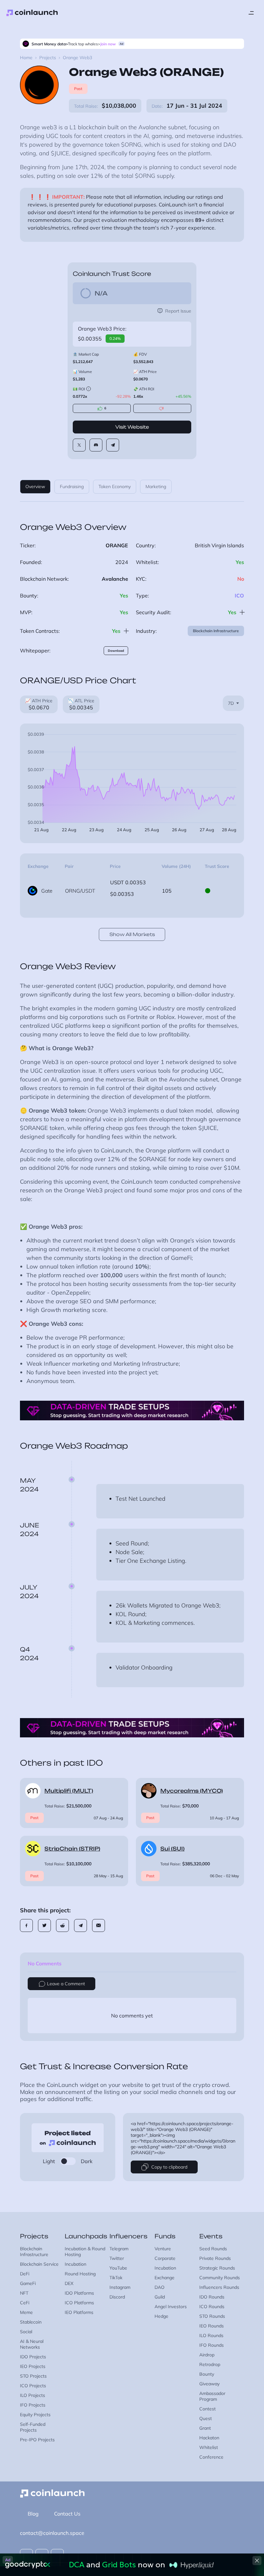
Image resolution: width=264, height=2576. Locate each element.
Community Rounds (220, 2278)
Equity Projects (35, 2415)
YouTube (118, 2268)
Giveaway (209, 2384)
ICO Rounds (212, 2307)
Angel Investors (171, 2307)
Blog (33, 2514)
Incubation (75, 2264)
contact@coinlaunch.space (52, 2533)
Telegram (119, 2249)
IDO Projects (33, 2357)
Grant (205, 2428)
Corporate (165, 2258)
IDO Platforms (79, 2293)
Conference (211, 2457)
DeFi (25, 2274)
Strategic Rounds (217, 2268)
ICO (239, 596)
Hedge (161, 2316)
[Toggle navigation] (251, 13)
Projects (48, 58)
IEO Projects (33, 2366)
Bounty (207, 2374)
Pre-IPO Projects (37, 2440)
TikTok (116, 2278)
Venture (163, 2249)
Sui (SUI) (172, 1849)
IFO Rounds (212, 2345)
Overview (35, 487)
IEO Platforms (79, 2312)
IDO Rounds (212, 2297)
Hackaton (209, 2438)
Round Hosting (80, 2274)
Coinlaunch (32, 13)
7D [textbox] (231, 703)
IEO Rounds (212, 2326)
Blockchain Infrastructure (216, 631)
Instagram (120, 2287)
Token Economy (115, 487)
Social (26, 2332)
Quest (206, 2418)
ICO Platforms (79, 2303)
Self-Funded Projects (33, 2427)
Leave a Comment (66, 1984)
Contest (207, 2409)
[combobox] (233, 703)
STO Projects (33, 2376)
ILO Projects (33, 2395)
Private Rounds (215, 2258)
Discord (117, 2297)
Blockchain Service (39, 2264)
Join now (108, 44)
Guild (160, 2297)
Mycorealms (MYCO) (192, 1791)
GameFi (28, 2283)
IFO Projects (33, 2405)
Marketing (156, 487)
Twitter (117, 2258)
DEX (69, 2283)
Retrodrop (210, 2364)
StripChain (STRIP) (72, 1849)
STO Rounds (212, 2316)
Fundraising (72, 487)
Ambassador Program (212, 2396)
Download (116, 651)
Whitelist (209, 2447)
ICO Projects (33, 2386)
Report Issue (178, 311)
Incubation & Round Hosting (85, 2252)
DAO (160, 2287)
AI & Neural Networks (32, 2344)
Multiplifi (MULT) (69, 1791)
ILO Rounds (211, 2335)
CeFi (25, 2303)
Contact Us (67, 2514)
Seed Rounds (213, 2249)
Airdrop (207, 2355)
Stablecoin (31, 2322)
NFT (24, 2293)
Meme (26, 2312)
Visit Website (132, 427)
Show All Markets (132, 934)
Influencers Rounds (219, 2287)
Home (26, 58)
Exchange (165, 2278)
